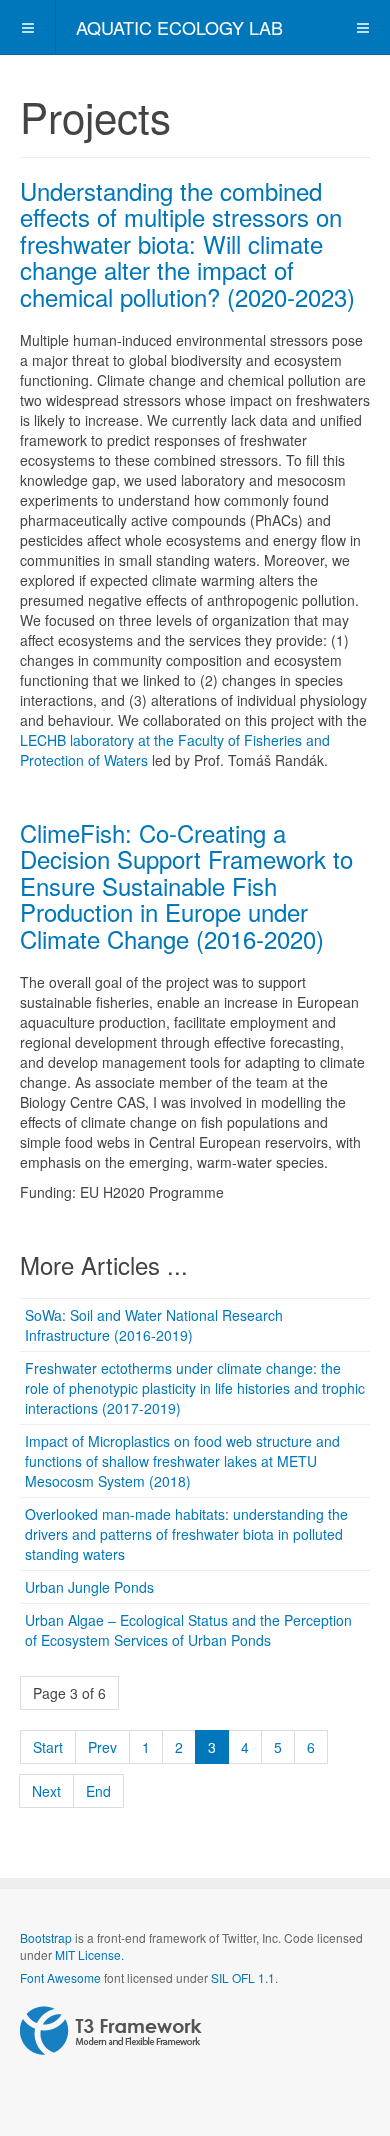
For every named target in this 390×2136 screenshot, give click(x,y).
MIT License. (89, 1954)
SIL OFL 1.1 (243, 1977)
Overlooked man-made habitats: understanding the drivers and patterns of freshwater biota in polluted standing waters (186, 1534)
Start (48, 1747)
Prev (102, 1747)
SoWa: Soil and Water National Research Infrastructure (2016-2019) (154, 1325)
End (98, 1791)
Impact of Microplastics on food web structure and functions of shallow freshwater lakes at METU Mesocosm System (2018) (182, 1461)
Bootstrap (46, 1937)
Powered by (111, 2031)
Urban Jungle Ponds (89, 1587)
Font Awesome (60, 1977)
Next (46, 1791)
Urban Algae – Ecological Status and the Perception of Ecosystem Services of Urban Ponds (188, 1630)
